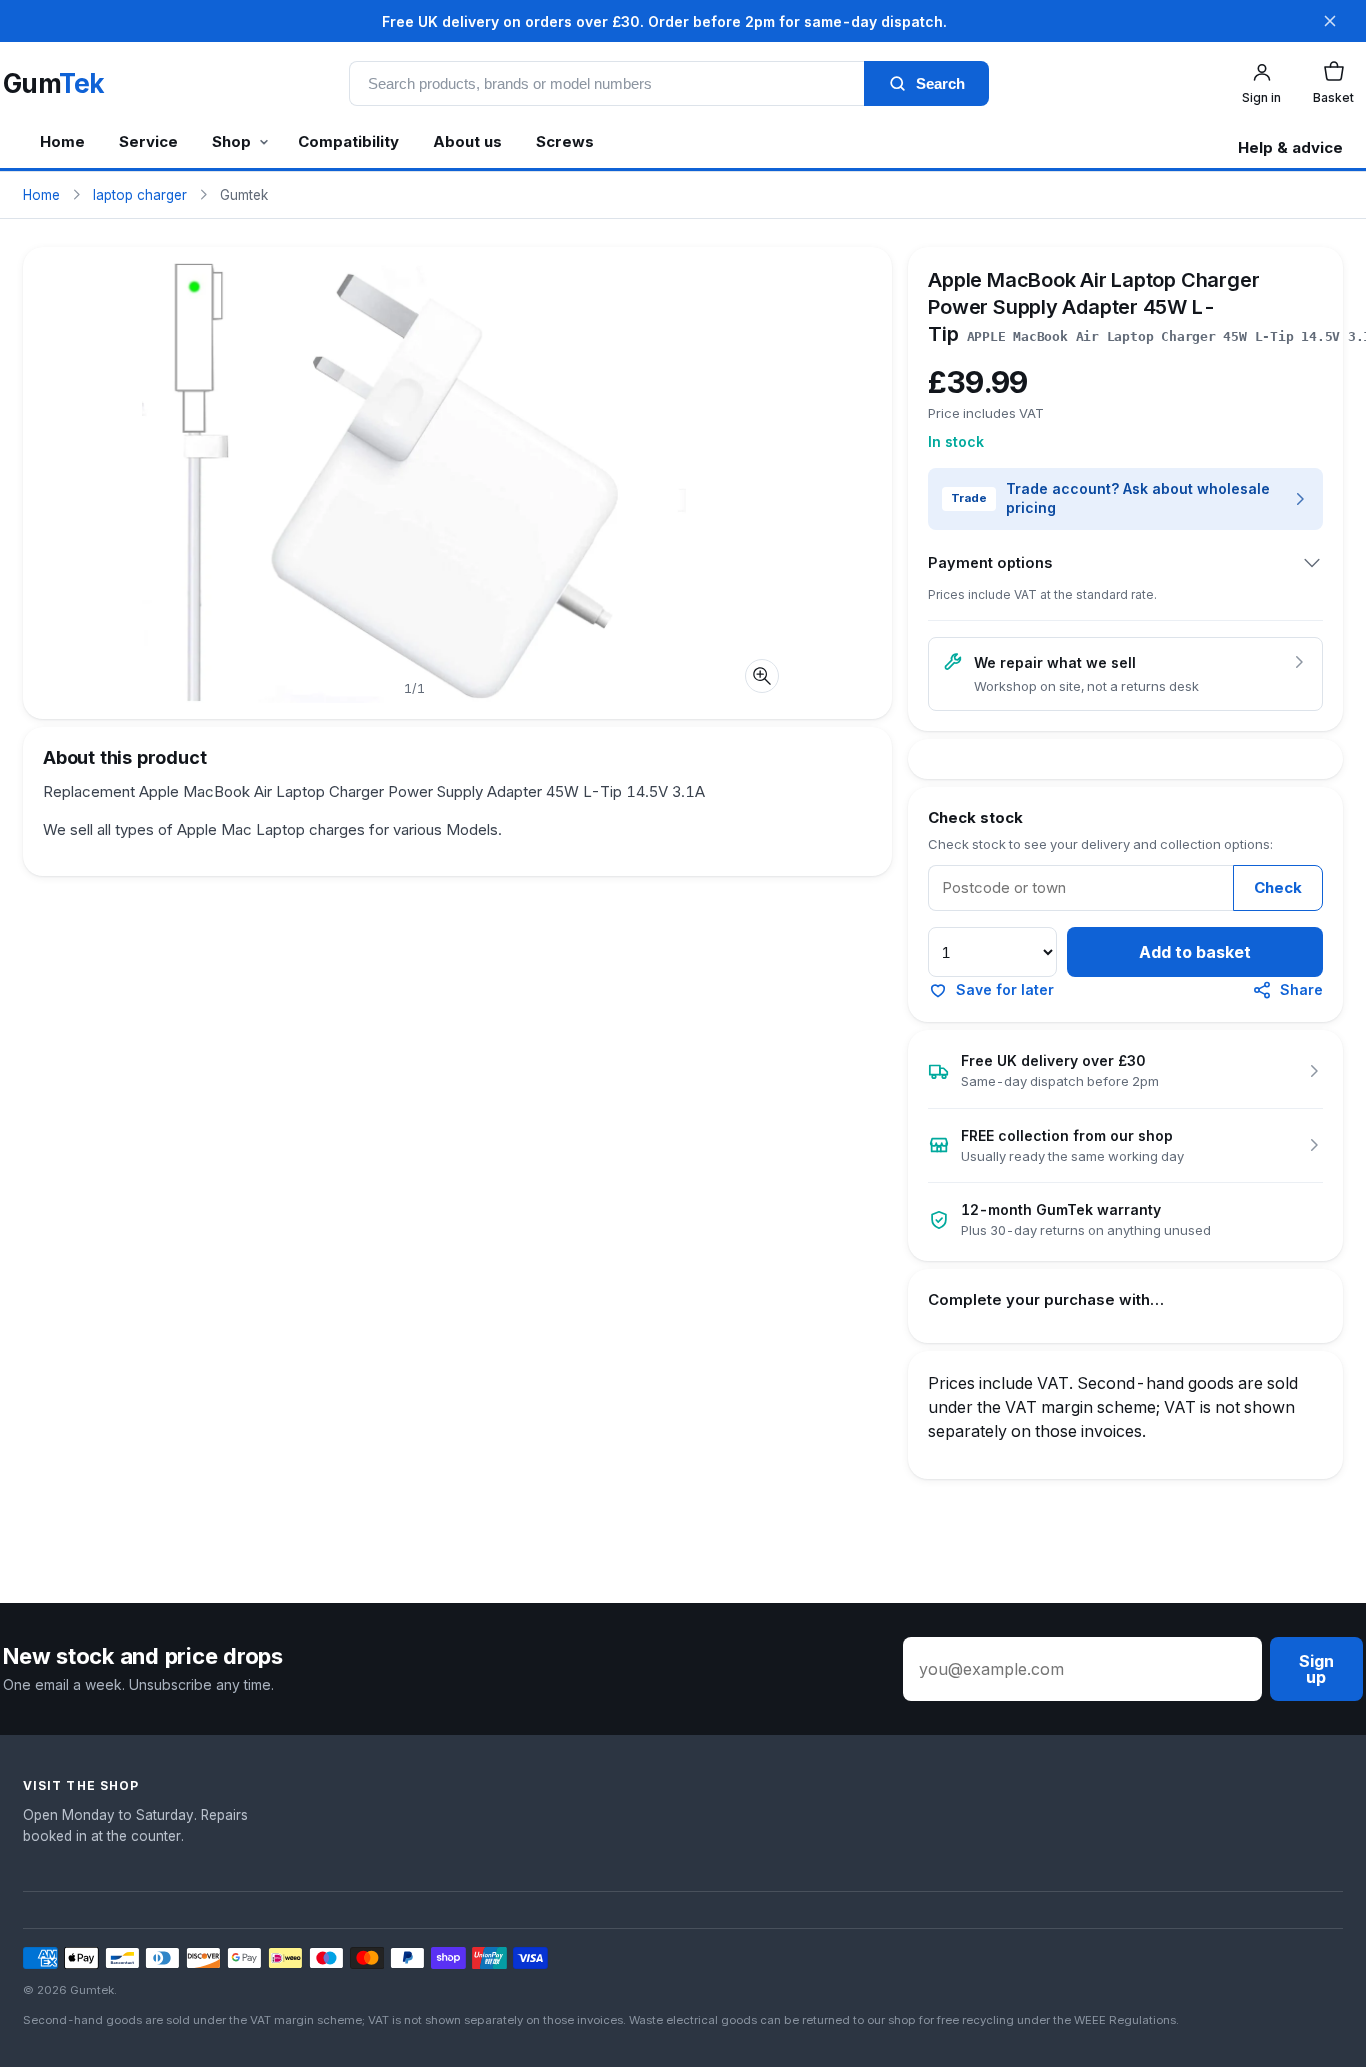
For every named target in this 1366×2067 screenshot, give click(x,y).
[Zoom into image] (762, 676)
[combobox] (606, 83)
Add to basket (1195, 952)
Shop (231, 141)
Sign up (1316, 1669)
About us (467, 141)
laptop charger (140, 195)
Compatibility (348, 141)
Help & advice (1290, 147)
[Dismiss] (1330, 21)
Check (1278, 887)
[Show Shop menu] (268, 146)
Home (62, 141)
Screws (565, 141)
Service (148, 141)
